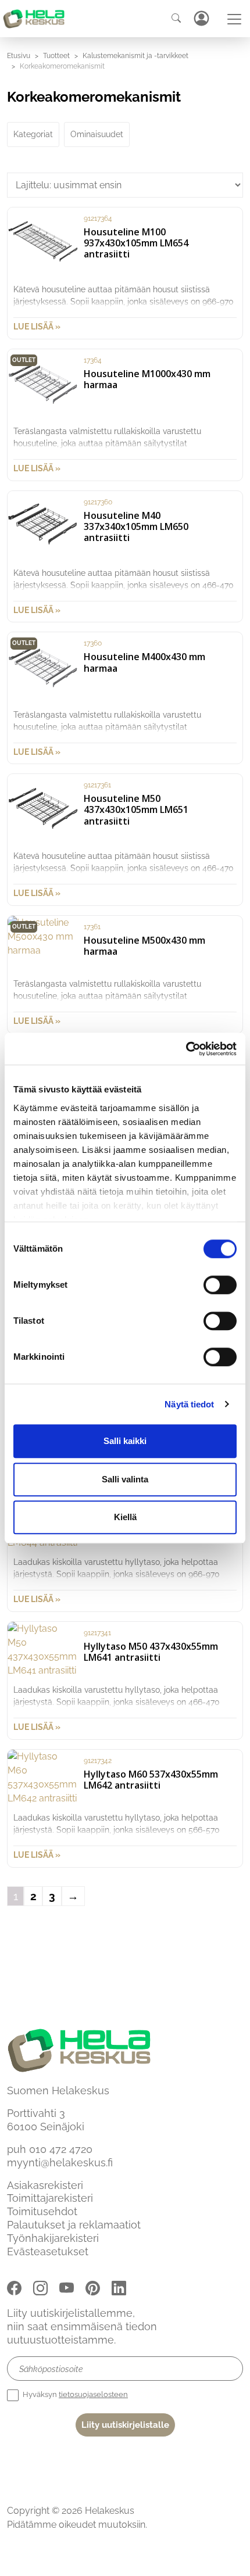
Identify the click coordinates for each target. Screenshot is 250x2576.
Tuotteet (56, 56)
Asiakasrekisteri (45, 2185)
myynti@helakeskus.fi (60, 2163)
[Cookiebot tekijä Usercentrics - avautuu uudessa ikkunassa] (186, 1049)
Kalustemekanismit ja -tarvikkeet (135, 56)
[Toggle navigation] (234, 19)
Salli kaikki (125, 1441)
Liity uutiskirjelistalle (125, 2425)
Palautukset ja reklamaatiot (74, 2225)
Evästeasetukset (48, 2251)
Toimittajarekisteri (50, 2198)
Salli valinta (125, 1479)
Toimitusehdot (42, 2211)
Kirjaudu (201, 18)
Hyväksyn (74, 2394)
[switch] (220, 1285)
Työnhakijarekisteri (53, 2238)
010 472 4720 (61, 2149)
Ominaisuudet (97, 134)
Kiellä (125, 1517)
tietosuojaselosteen (93, 2394)
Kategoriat (33, 134)
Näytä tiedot (189, 1404)
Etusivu (19, 56)
